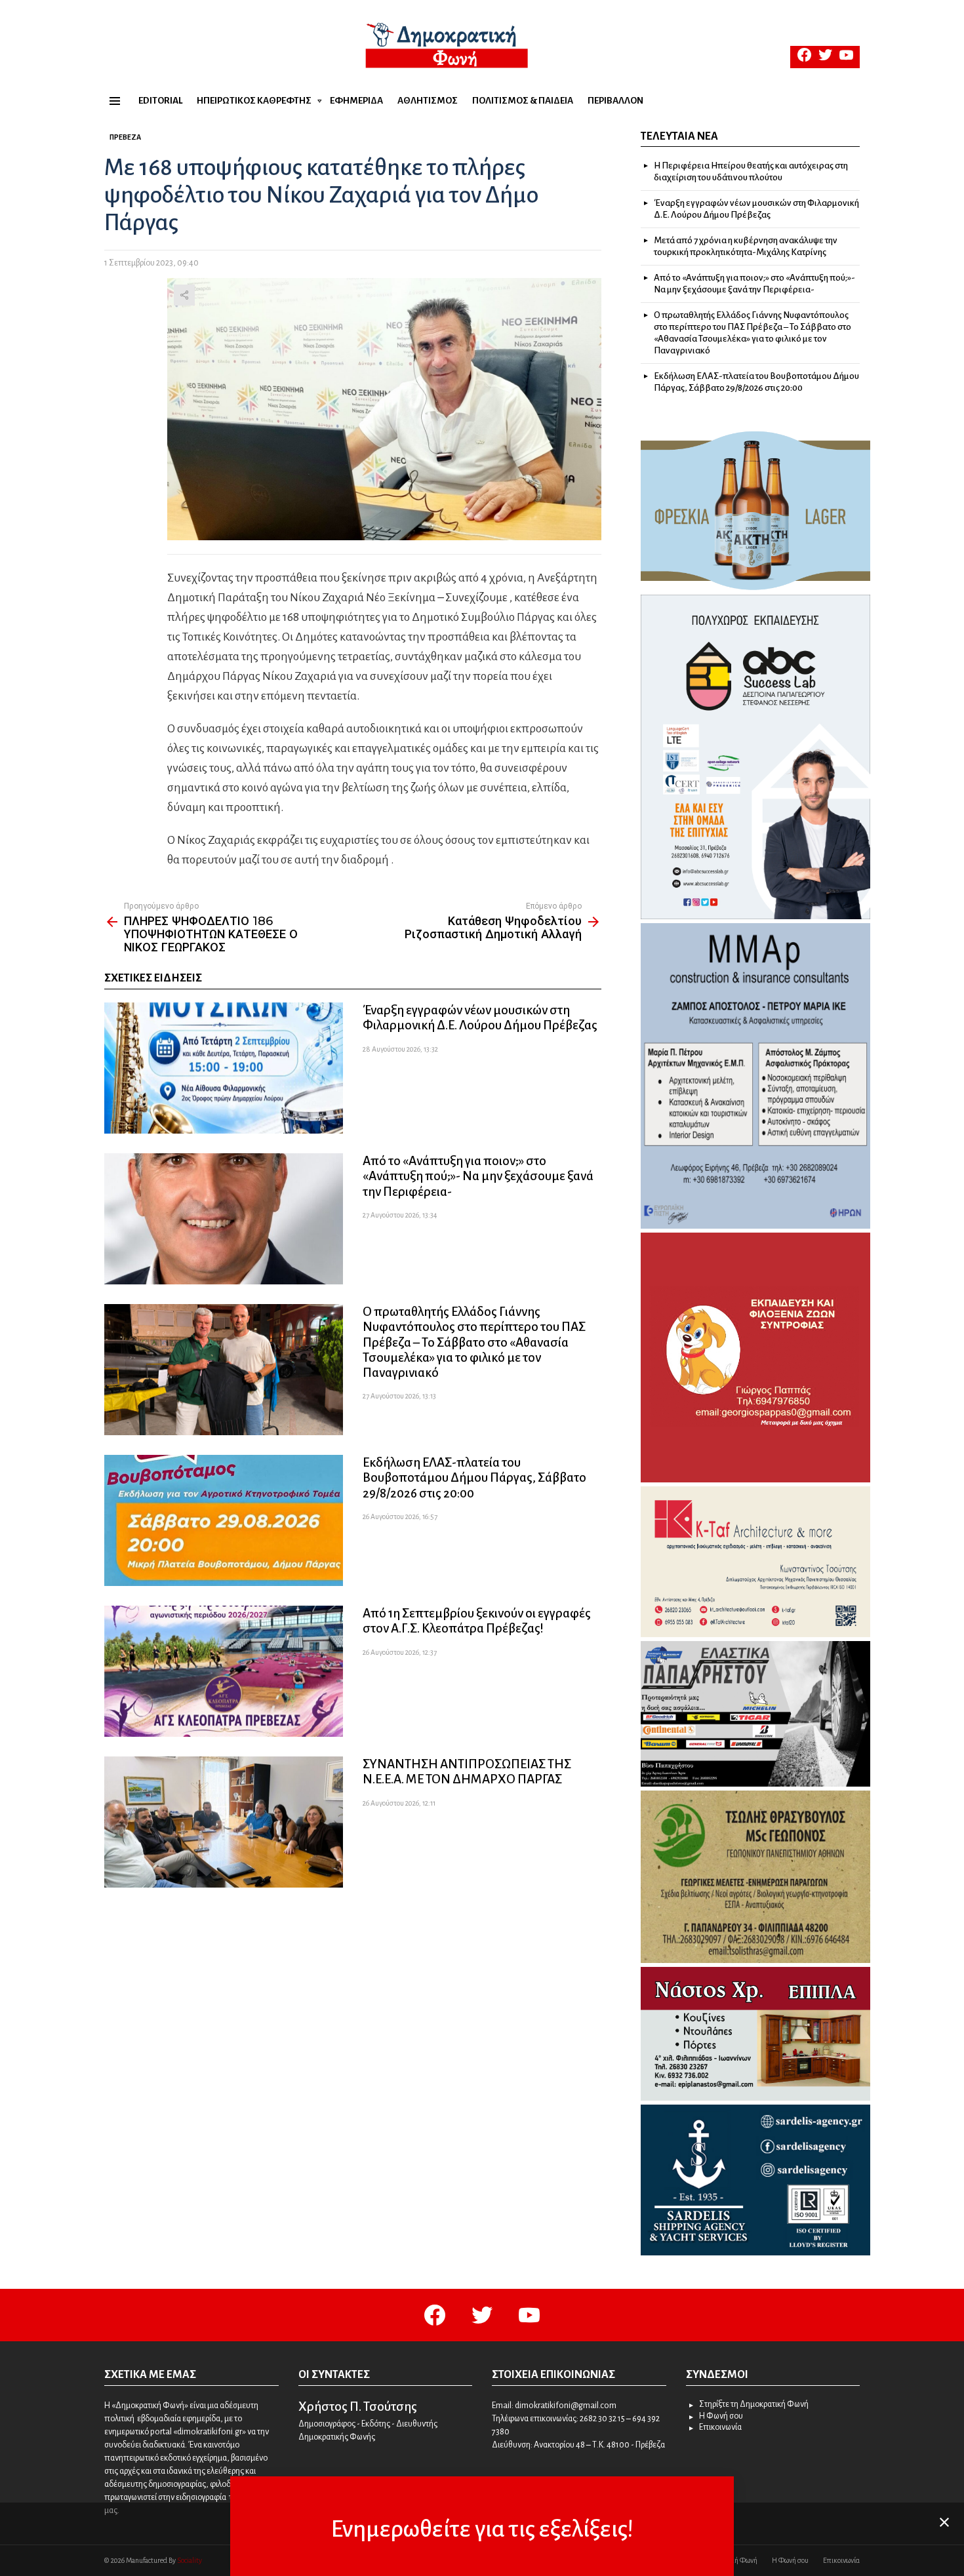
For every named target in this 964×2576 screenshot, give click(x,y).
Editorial (160, 101)
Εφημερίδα (356, 101)
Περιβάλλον (615, 101)
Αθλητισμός (428, 101)
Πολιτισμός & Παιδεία (523, 101)
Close (944, 2522)
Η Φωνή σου (721, 2416)
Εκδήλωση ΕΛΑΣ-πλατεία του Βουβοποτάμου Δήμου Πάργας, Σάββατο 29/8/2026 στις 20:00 (474, 1477)
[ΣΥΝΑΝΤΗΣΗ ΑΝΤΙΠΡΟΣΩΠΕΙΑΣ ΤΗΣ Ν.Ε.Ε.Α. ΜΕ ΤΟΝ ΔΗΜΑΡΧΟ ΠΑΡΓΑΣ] (224, 1822)
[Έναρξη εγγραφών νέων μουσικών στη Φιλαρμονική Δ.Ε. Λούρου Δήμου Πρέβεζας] (224, 1068)
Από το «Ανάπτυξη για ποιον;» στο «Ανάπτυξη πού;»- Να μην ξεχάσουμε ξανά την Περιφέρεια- (478, 1176)
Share (184, 295)
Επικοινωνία (720, 2427)
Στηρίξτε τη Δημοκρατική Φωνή (754, 2404)
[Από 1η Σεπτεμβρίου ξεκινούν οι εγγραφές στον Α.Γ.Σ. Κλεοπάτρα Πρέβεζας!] (224, 1671)
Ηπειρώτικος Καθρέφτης (254, 101)
